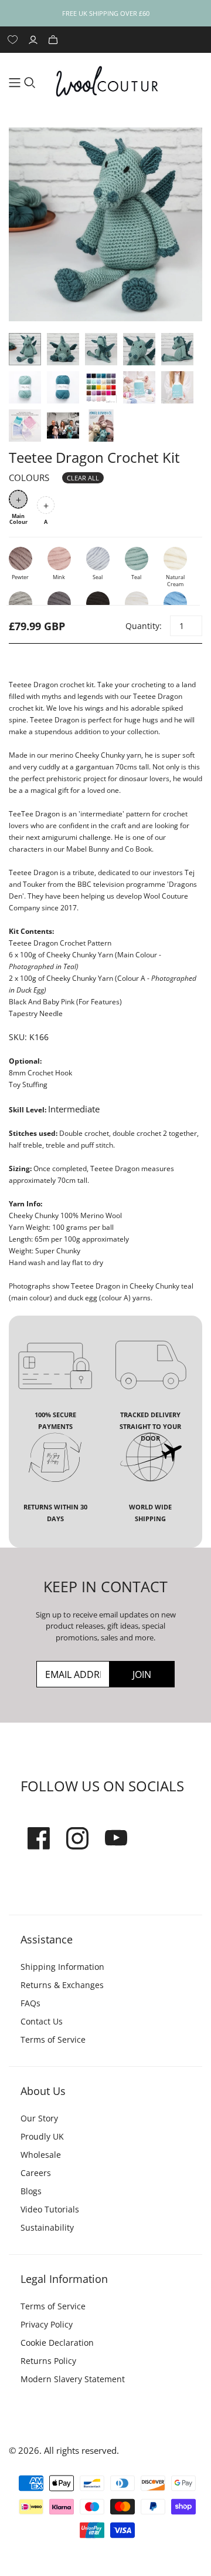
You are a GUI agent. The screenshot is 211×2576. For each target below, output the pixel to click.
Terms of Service (53, 2039)
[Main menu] (15, 83)
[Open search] (30, 83)
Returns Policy (48, 2361)
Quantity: (143, 626)
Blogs (31, 2191)
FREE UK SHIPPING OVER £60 (106, 13)
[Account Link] (35, 40)
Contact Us (42, 2021)
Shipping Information (62, 1967)
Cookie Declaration (57, 2343)
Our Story (39, 2118)
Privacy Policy (47, 2324)
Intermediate (74, 1109)
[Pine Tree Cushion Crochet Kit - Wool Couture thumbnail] (139, 387)
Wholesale (41, 2155)
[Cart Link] (55, 40)
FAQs (30, 2003)
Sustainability (47, 2227)
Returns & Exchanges (62, 1985)
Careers (36, 2173)
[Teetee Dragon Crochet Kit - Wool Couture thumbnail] (25, 349)
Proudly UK (42, 2136)
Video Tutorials (50, 2209)
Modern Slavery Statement (73, 2379)
